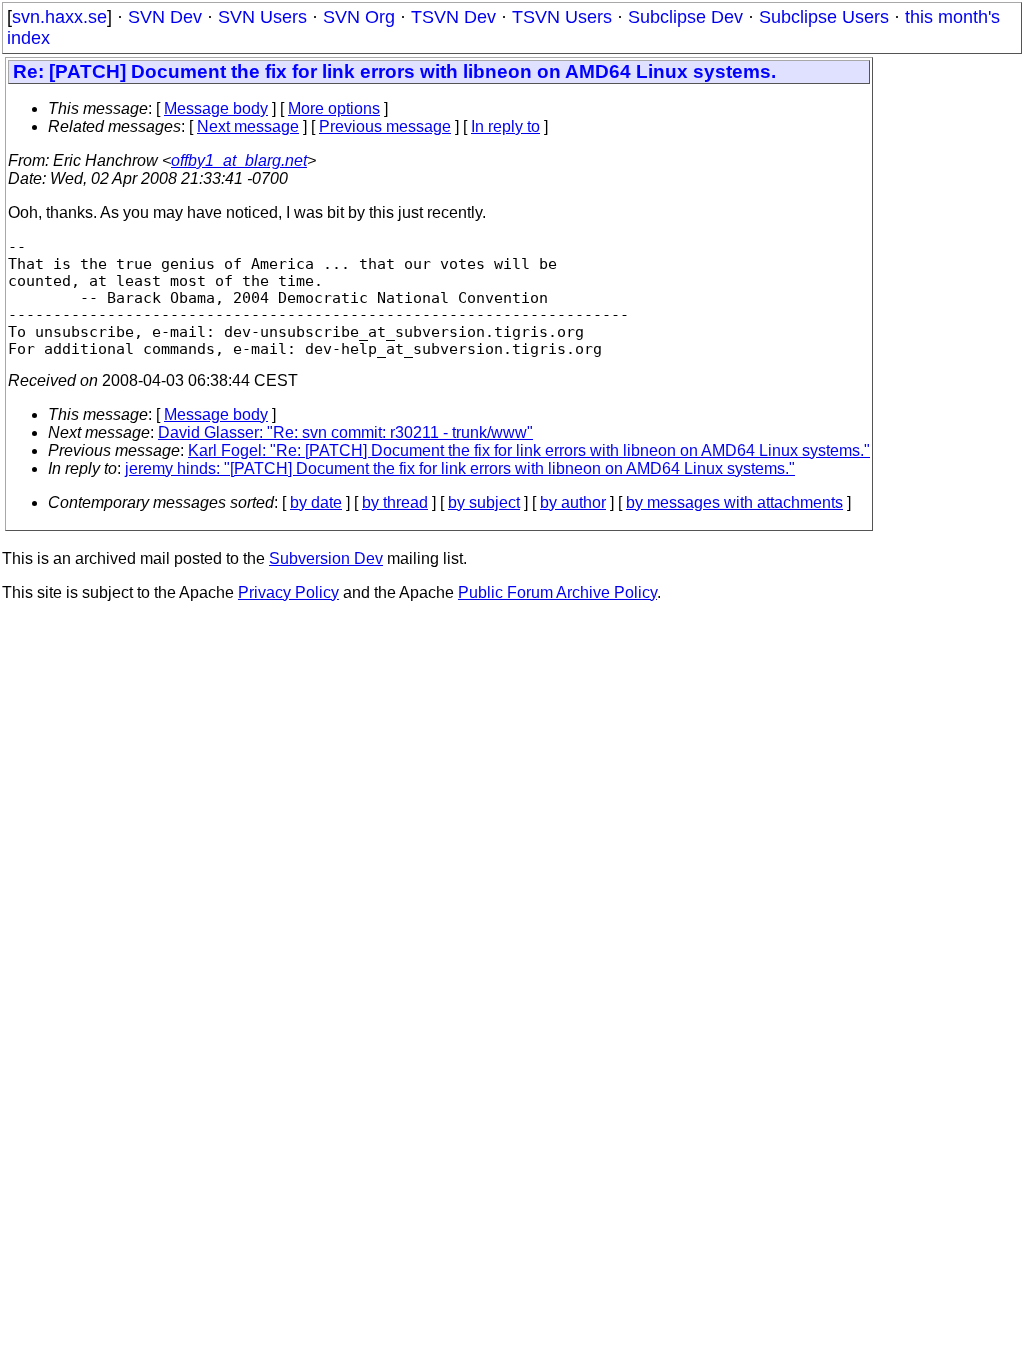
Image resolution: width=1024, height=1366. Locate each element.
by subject (484, 502)
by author (573, 502)
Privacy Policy (288, 592)
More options (334, 108)
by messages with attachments (734, 502)
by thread (395, 502)
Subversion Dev (326, 558)
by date (316, 502)
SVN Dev (165, 17)
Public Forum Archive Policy (557, 592)
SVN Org (359, 17)
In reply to (505, 126)
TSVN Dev (453, 17)
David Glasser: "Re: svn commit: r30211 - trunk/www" (345, 432)
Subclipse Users (824, 17)
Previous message (385, 126)
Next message (248, 126)
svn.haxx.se (59, 17)
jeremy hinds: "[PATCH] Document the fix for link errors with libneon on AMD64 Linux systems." (460, 468)
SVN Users (262, 17)
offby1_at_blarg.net (239, 160)
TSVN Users (562, 17)
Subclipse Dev (685, 17)
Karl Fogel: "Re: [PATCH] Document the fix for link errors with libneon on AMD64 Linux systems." (529, 450)
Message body (216, 108)
